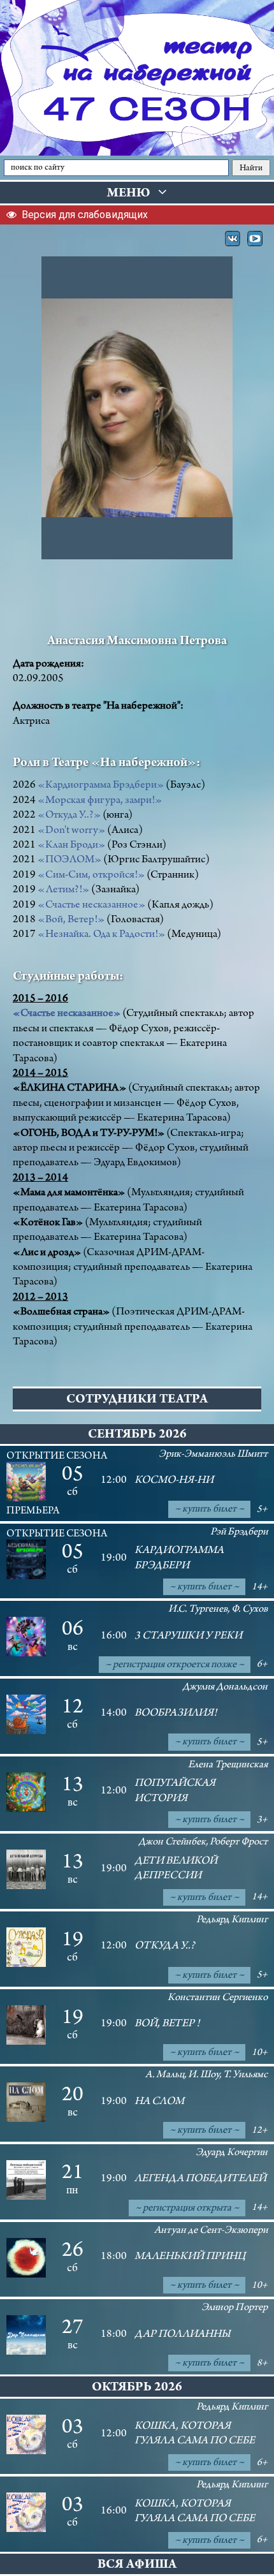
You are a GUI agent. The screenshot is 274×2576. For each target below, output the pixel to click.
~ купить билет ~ (209, 1509)
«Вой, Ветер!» (71, 920)
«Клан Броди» (71, 846)
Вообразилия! (176, 1714)
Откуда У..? (165, 1947)
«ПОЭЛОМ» (69, 860)
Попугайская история (175, 1791)
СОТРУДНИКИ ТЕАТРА (137, 1400)
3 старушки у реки (188, 1637)
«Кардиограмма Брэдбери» (101, 786)
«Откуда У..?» (69, 816)
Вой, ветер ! (167, 2024)
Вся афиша (137, 2565)
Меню (133, 194)
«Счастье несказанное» (91, 906)
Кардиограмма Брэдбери (179, 1558)
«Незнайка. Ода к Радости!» (101, 935)
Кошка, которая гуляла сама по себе (195, 2434)
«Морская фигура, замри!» (100, 801)
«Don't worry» (71, 831)
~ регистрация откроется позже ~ (175, 1665)
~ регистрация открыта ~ (187, 2208)
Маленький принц (190, 2257)
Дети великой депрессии (176, 1869)
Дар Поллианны (183, 2335)
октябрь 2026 (137, 2388)
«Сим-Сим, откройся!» (91, 876)
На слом (159, 2102)
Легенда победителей (200, 2179)
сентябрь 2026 (137, 1435)
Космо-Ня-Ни (174, 1481)
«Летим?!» (63, 890)
